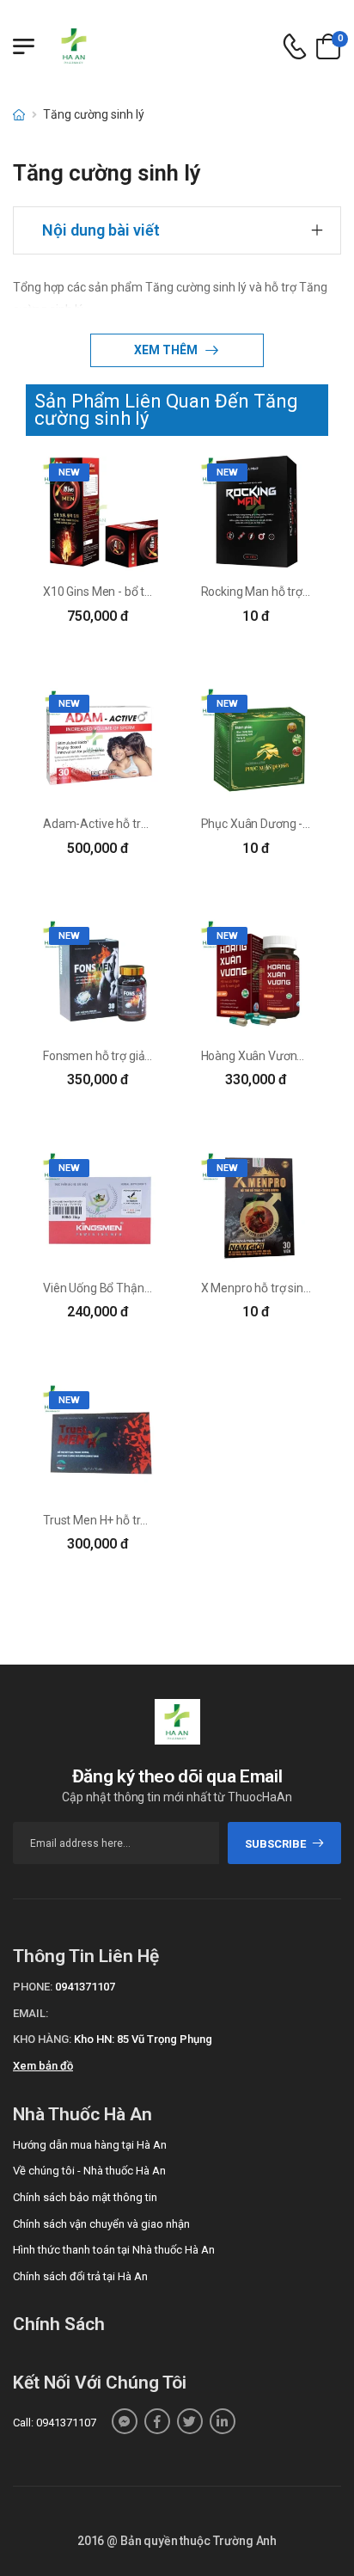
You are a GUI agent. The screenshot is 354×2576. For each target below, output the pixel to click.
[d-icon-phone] (295, 47)
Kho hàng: (42, 2039)
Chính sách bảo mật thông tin (85, 2197)
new (69, 472)
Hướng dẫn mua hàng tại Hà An (90, 2145)
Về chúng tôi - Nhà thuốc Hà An (89, 2171)
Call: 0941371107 (55, 2423)
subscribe (275, 1844)
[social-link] (125, 2421)
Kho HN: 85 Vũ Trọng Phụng (143, 2039)
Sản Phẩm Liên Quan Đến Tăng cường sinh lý (166, 410)
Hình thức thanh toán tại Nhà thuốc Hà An (114, 2250)
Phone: (33, 1987)
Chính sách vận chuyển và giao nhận (101, 2224)
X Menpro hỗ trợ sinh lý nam (275, 1288)
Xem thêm (167, 350)
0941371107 (85, 1987)
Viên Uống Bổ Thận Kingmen (119, 1288)
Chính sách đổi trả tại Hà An (80, 2276)
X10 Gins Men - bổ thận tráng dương (138, 592)
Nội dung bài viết (101, 230)
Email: (31, 2013)
